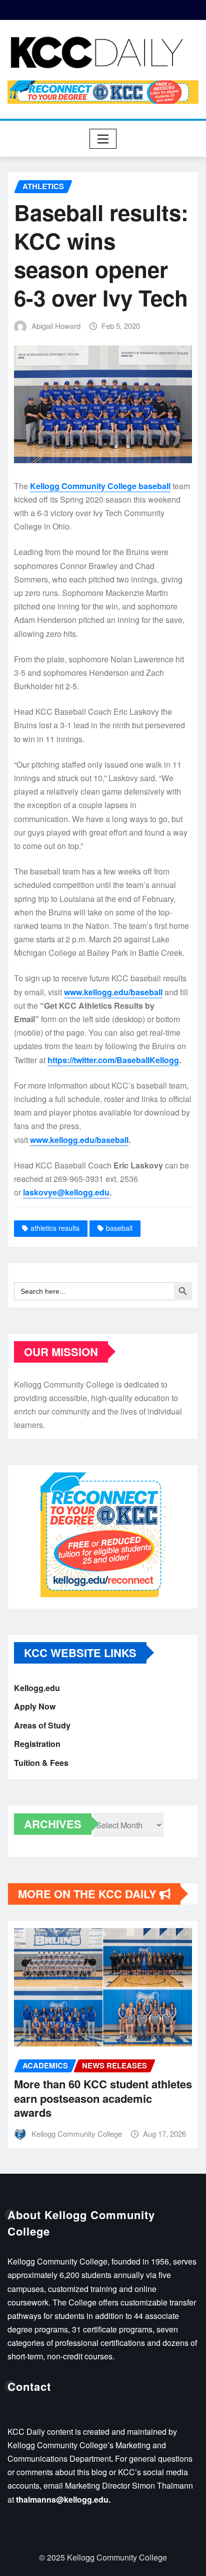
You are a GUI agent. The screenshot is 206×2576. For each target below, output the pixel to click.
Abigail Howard (56, 326)
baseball (119, 1228)
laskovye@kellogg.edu (66, 1192)
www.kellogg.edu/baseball (113, 992)
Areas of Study (42, 1725)
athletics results (55, 1228)
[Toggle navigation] (103, 139)
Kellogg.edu (37, 1688)
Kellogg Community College (77, 2134)
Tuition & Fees (41, 1763)
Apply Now (35, 1706)
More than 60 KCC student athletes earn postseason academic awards (103, 2098)
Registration (37, 1744)
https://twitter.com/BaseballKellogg (113, 1060)
